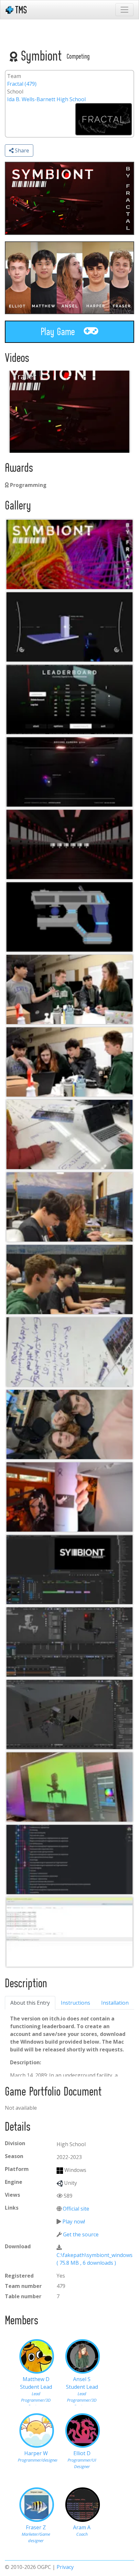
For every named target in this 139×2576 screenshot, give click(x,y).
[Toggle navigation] (124, 10)
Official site (76, 2209)
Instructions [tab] (75, 2003)
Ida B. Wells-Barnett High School (46, 99)
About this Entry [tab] (30, 2003)
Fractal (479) (22, 84)
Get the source (81, 2234)
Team (14, 76)
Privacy (65, 2567)
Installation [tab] (115, 2003)
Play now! (74, 2222)
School (15, 92)
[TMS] (16, 10)
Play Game (59, 332)
